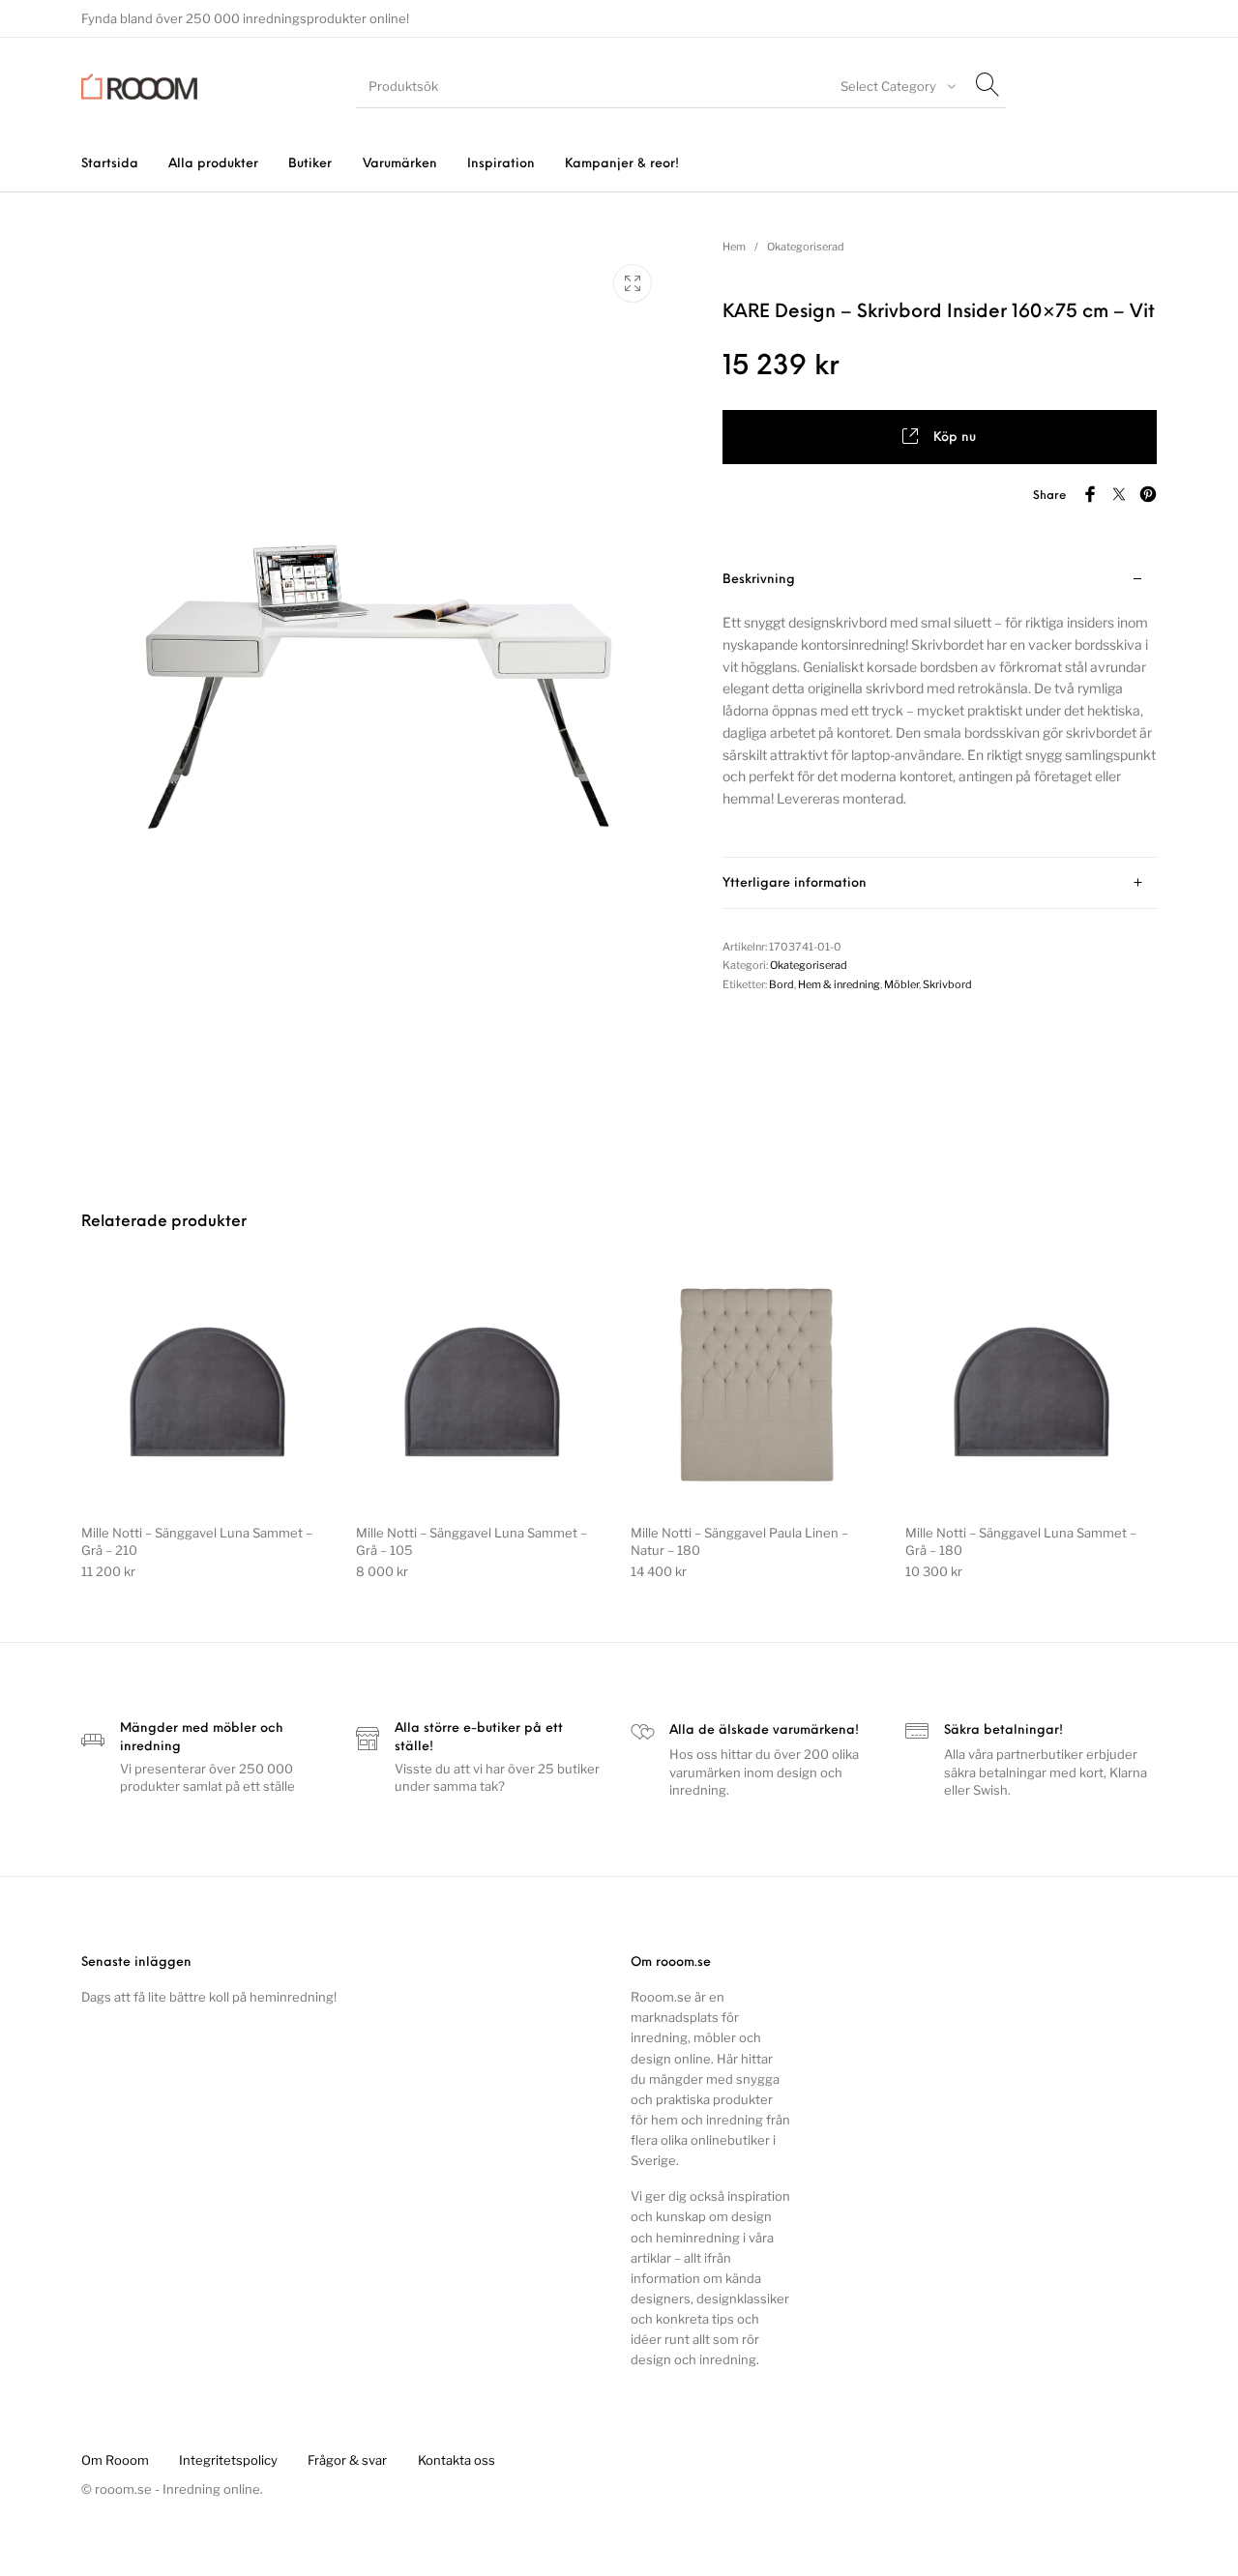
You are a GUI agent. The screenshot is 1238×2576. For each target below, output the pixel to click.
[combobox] (896, 86)
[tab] (940, 706)
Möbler (901, 984)
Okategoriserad (806, 247)
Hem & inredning (839, 984)
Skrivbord (947, 984)
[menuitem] (109, 164)
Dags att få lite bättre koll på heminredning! (209, 1997)
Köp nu (955, 438)
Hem (734, 247)
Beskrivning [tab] (759, 580)
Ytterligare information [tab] (795, 883)
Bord (781, 984)
